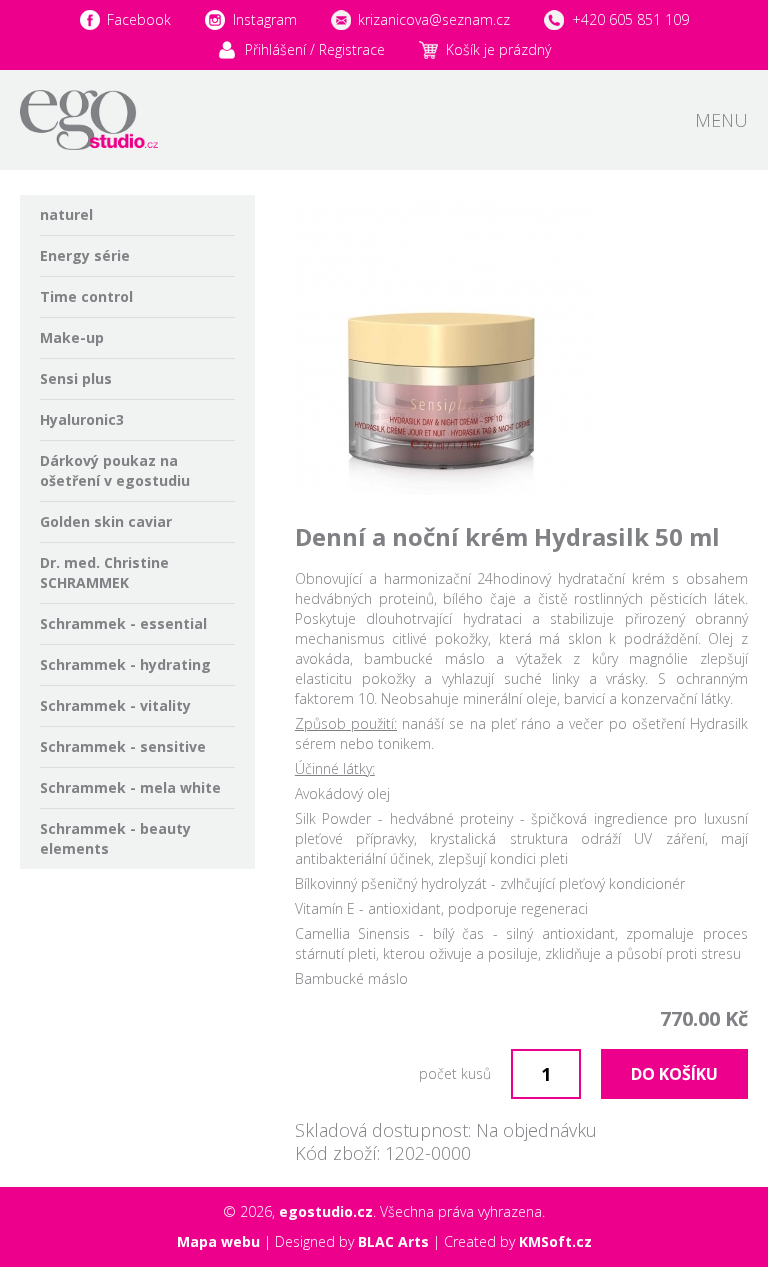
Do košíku (674, 1074)
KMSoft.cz (555, 1241)
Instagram (265, 19)
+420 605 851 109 (630, 19)
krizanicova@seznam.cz (434, 19)
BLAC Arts (393, 1241)
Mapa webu (218, 1241)
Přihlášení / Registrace (315, 49)
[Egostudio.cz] (89, 120)
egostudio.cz (326, 1211)
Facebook (139, 19)
